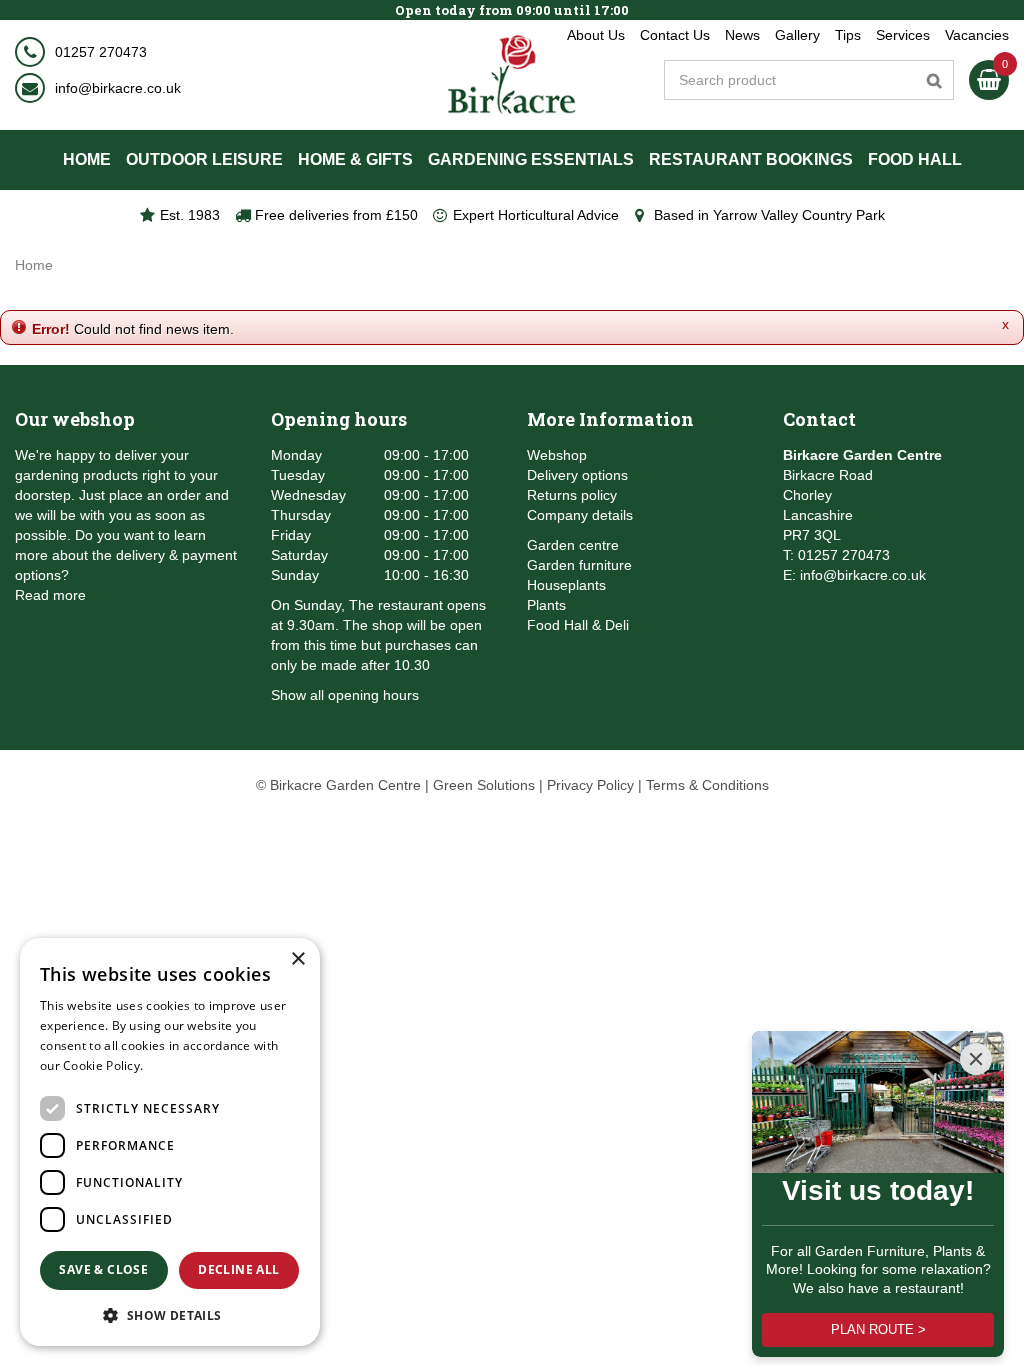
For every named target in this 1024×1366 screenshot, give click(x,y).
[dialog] (170, 1142)
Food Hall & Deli (578, 625)
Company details (580, 515)
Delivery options (577, 475)
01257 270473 (101, 52)
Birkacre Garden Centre (862, 455)
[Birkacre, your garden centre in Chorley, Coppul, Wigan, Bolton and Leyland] (512, 75)
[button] (170, 1314)
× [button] (297, 959)
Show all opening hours (345, 695)
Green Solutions (484, 785)
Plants (546, 605)
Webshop (557, 455)
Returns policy (572, 495)
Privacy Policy (590, 785)
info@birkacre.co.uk (118, 88)
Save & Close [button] (103, 1269)
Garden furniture (579, 565)
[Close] (976, 1059)
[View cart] (989, 80)
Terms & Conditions (707, 785)
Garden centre (573, 545)
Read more (50, 595)
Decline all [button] (238, 1269)
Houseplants (566, 585)
